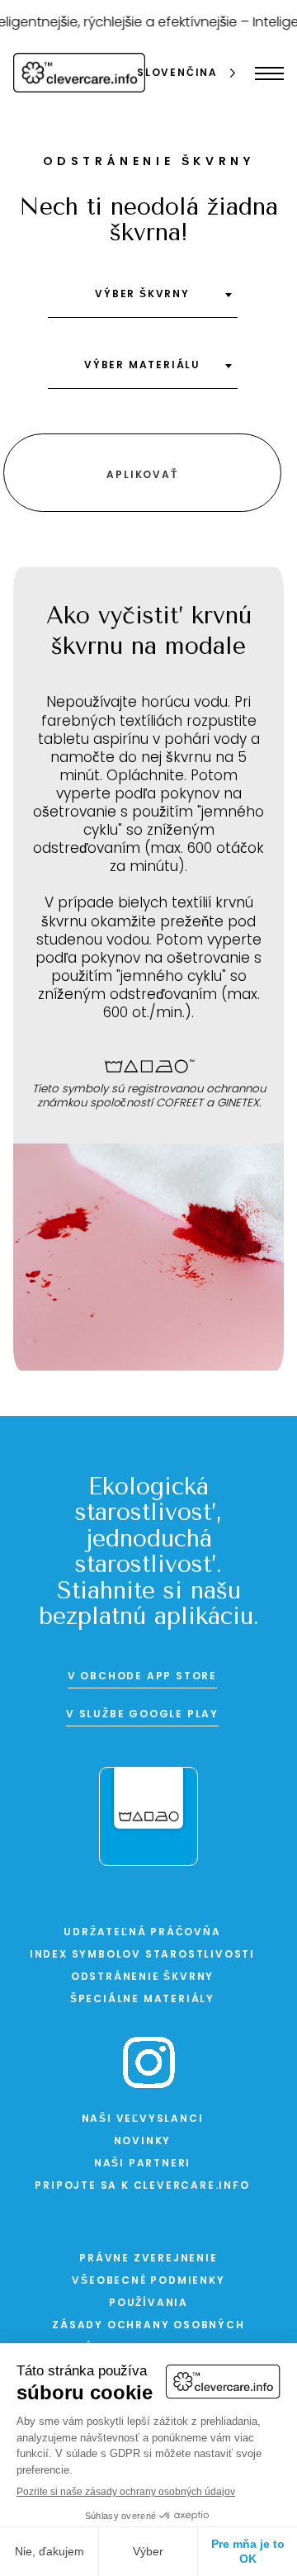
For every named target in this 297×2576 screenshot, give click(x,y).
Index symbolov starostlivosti (142, 1955)
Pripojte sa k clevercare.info (142, 2186)
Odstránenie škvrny (142, 1977)
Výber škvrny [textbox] (142, 295)
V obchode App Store (142, 1677)
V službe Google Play (142, 1715)
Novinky (143, 2142)
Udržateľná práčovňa (142, 1933)
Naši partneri (142, 2164)
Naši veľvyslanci (143, 2119)
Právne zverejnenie (148, 2259)
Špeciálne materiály (142, 2000)
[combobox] (143, 301)
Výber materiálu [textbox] (142, 366)
